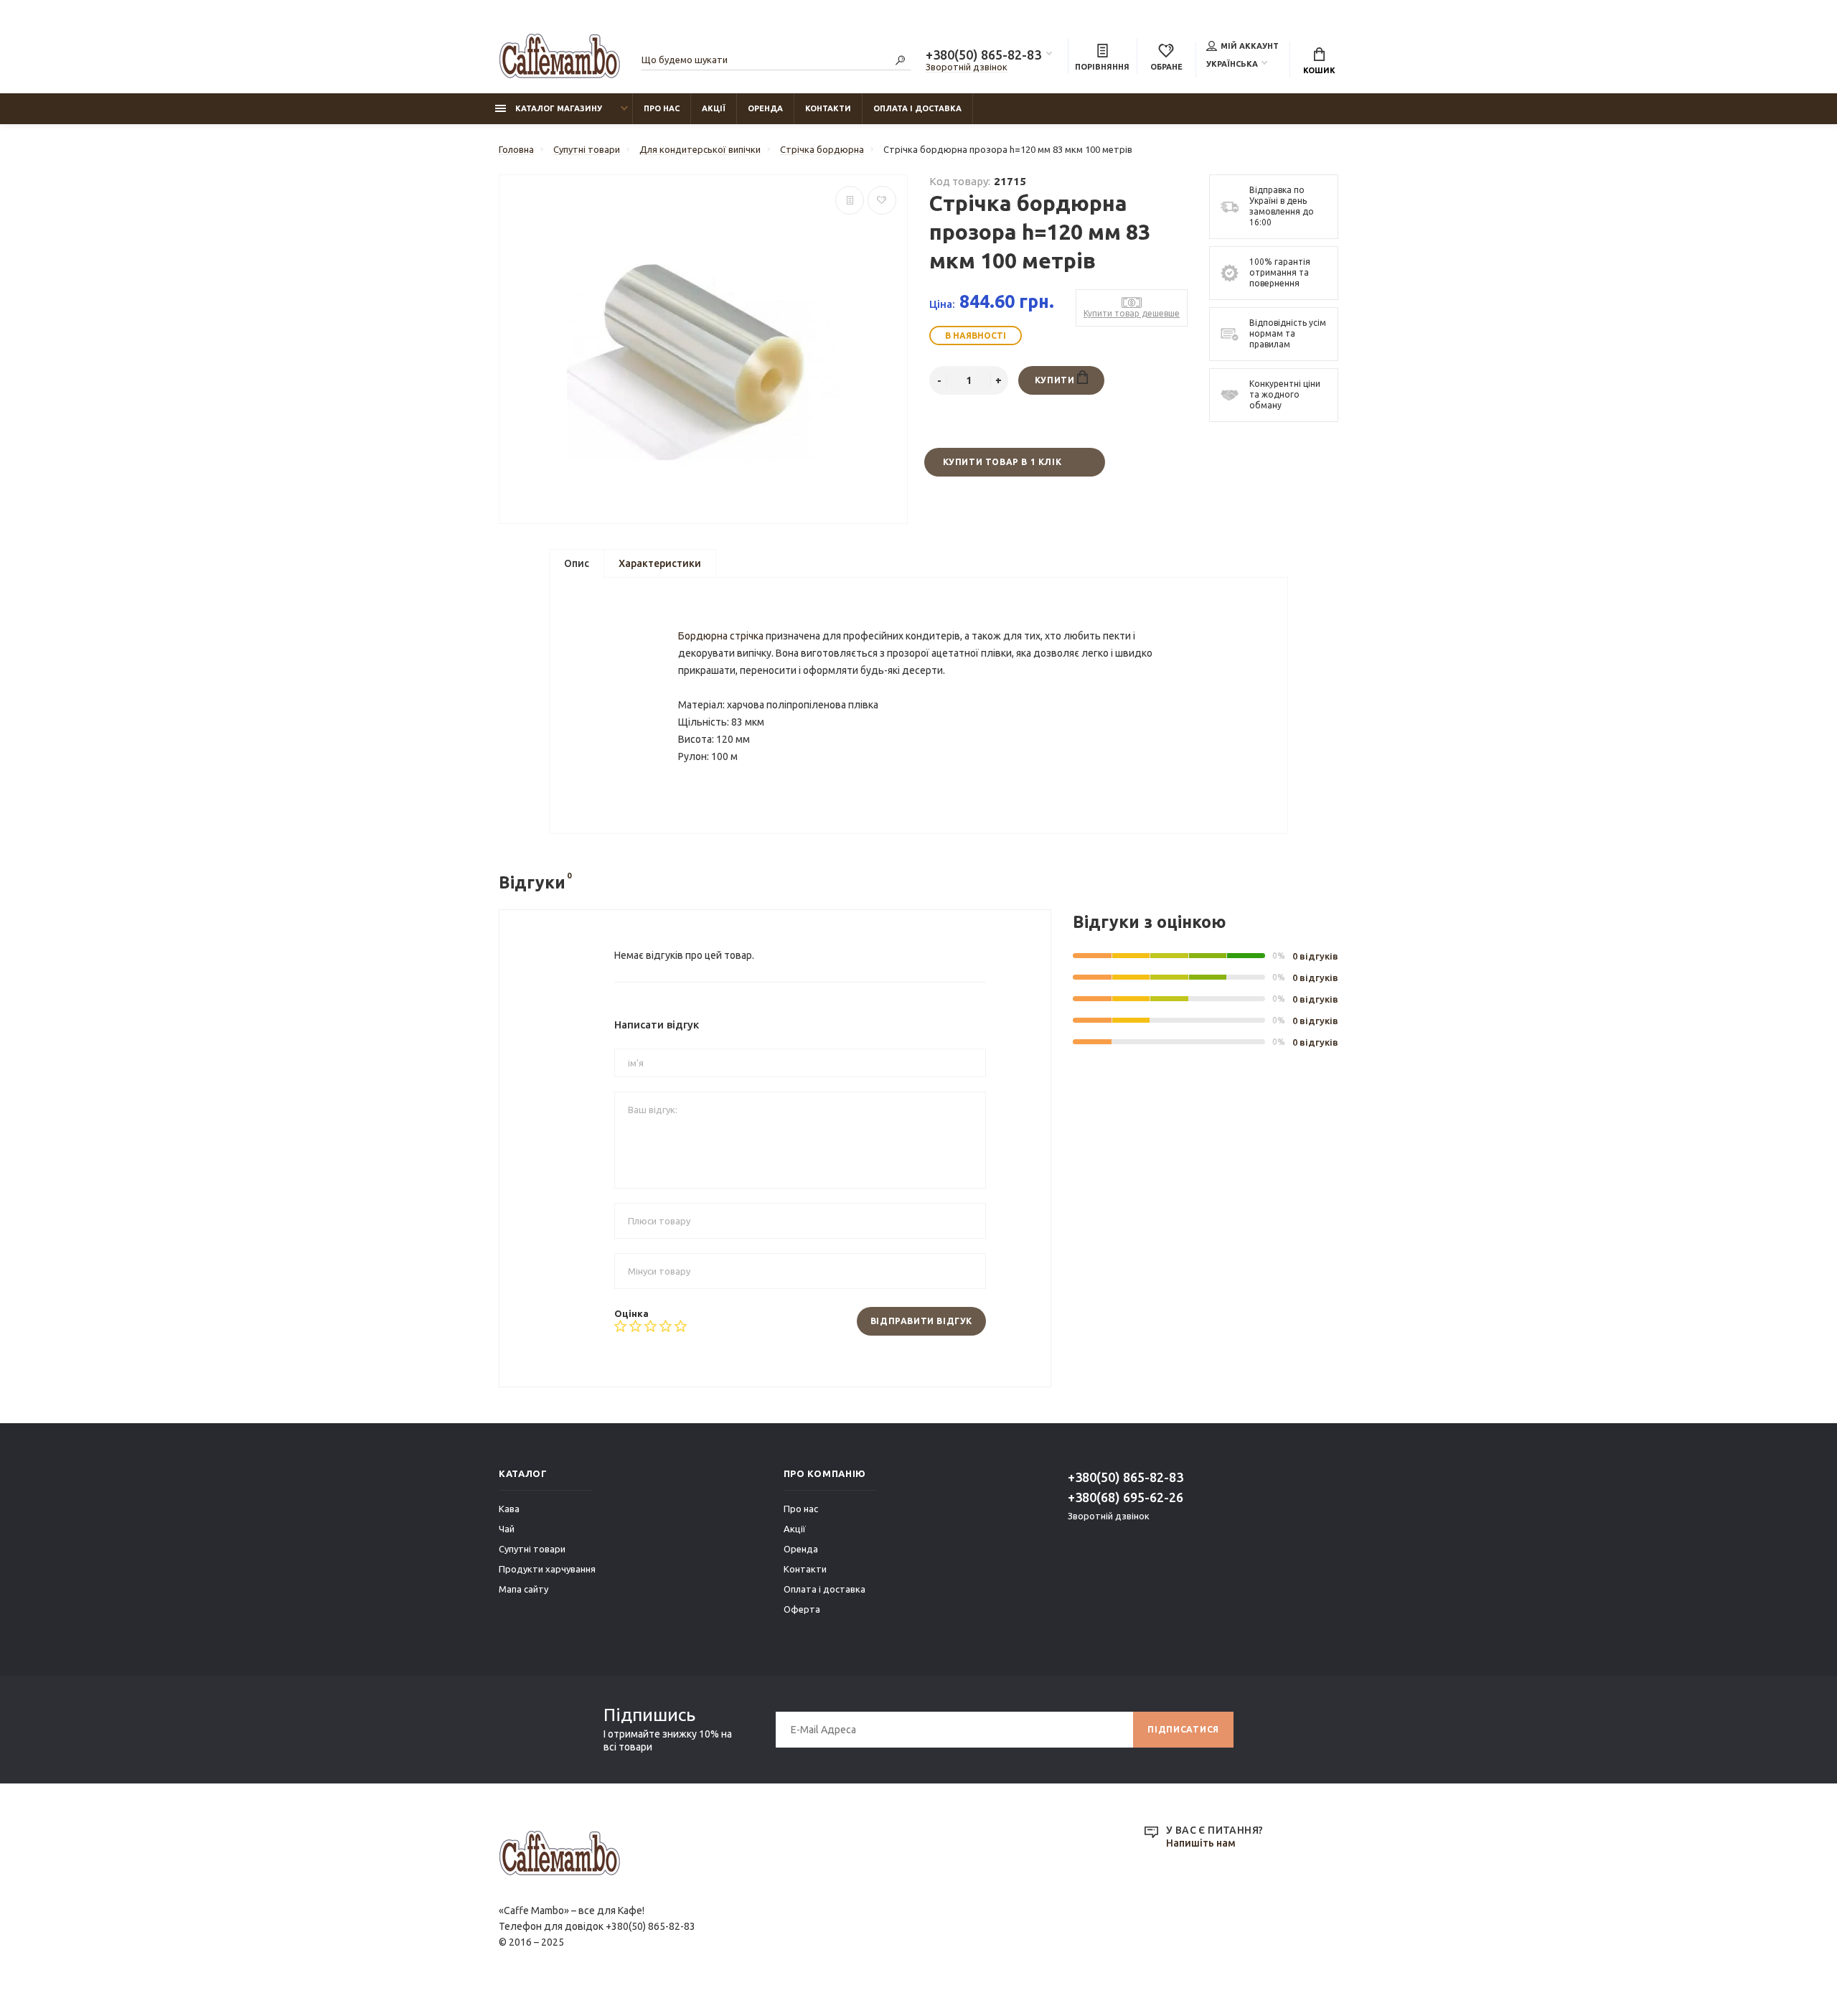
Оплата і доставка (917, 108)
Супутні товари (532, 1549)
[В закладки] (882, 200)
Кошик (1319, 70)
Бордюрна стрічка (721, 636)
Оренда (765, 108)
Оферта (802, 1609)
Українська (1232, 64)
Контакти (828, 108)
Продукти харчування (547, 1569)
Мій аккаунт (1250, 46)
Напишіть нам (1201, 1843)
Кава (509, 1509)
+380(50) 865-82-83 (983, 55)
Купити (1056, 380)
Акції (714, 108)
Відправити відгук (921, 1321)
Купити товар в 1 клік (1002, 462)
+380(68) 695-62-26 (1126, 1497)
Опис (577, 563)
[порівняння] (850, 200)
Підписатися (1183, 1729)
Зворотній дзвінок (967, 67)
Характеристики (660, 563)
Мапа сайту (523, 1589)
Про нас (662, 108)
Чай (507, 1529)
